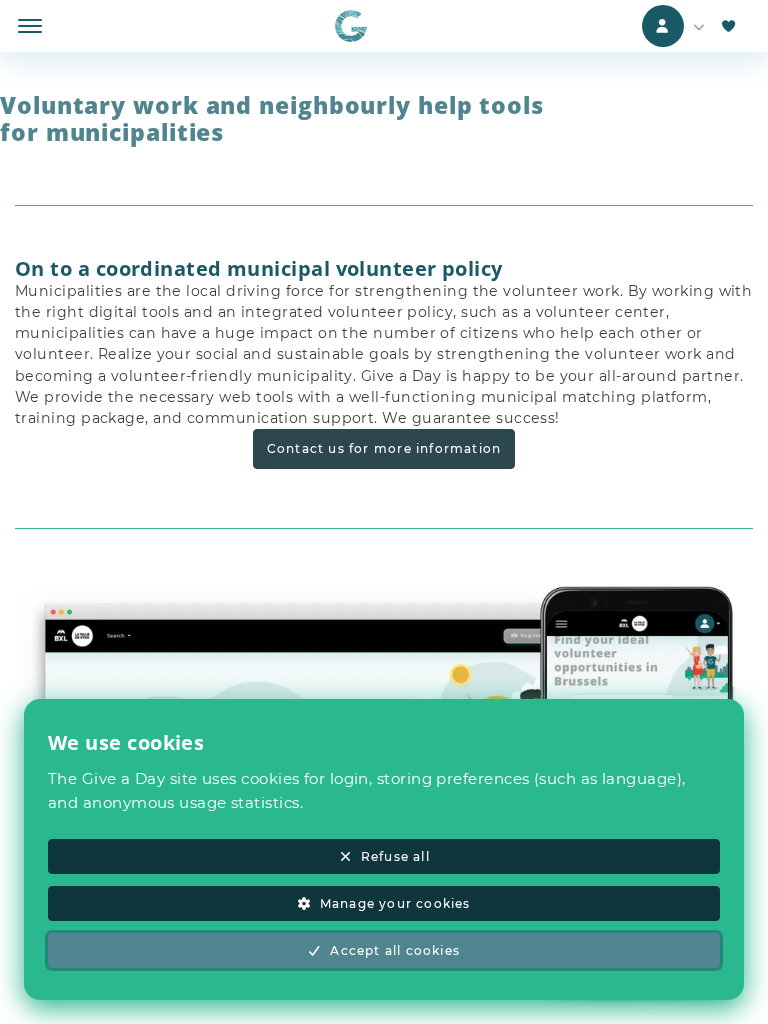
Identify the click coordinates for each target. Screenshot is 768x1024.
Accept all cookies (395, 950)
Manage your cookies (395, 903)
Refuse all (395, 856)
